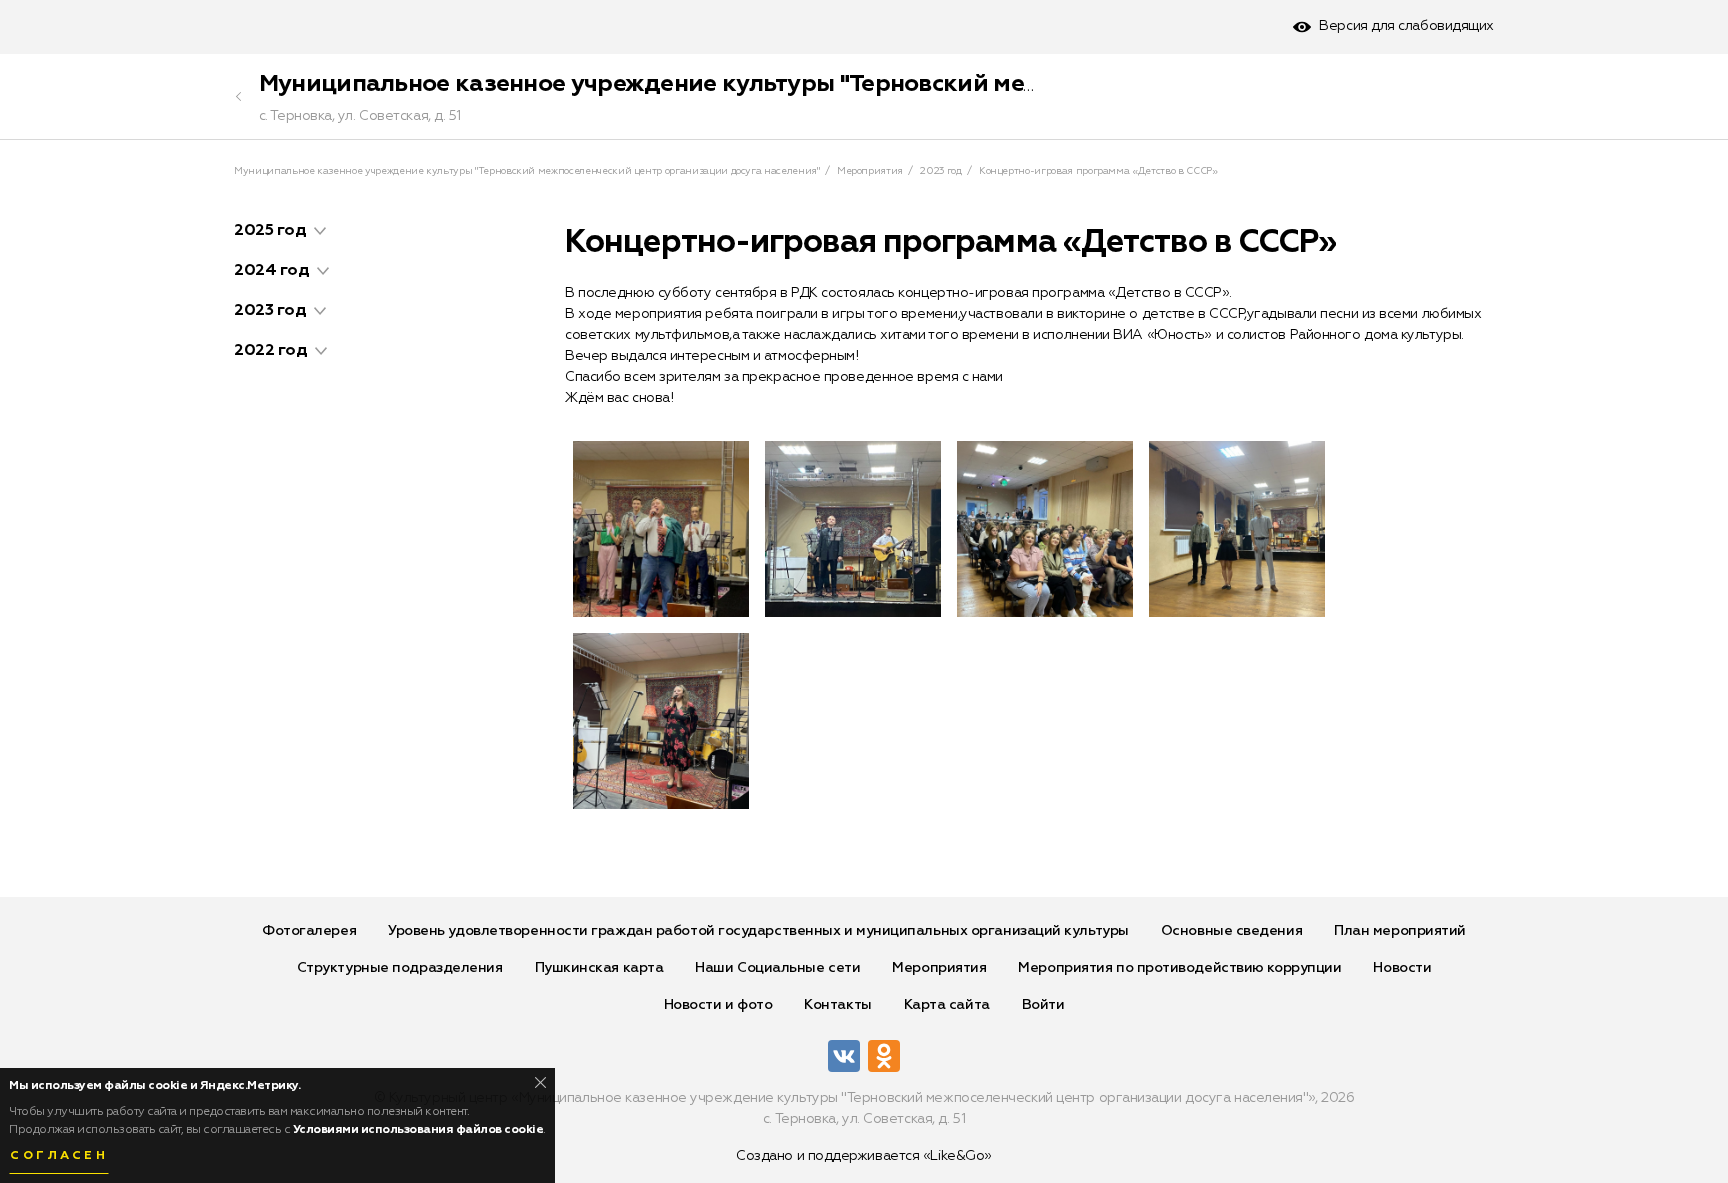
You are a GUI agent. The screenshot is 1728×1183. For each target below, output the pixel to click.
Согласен (59, 1156)
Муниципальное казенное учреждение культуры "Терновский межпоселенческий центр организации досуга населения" (970, 84)
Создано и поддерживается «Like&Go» (864, 1156)
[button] (320, 231)
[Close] (540, 1082)
